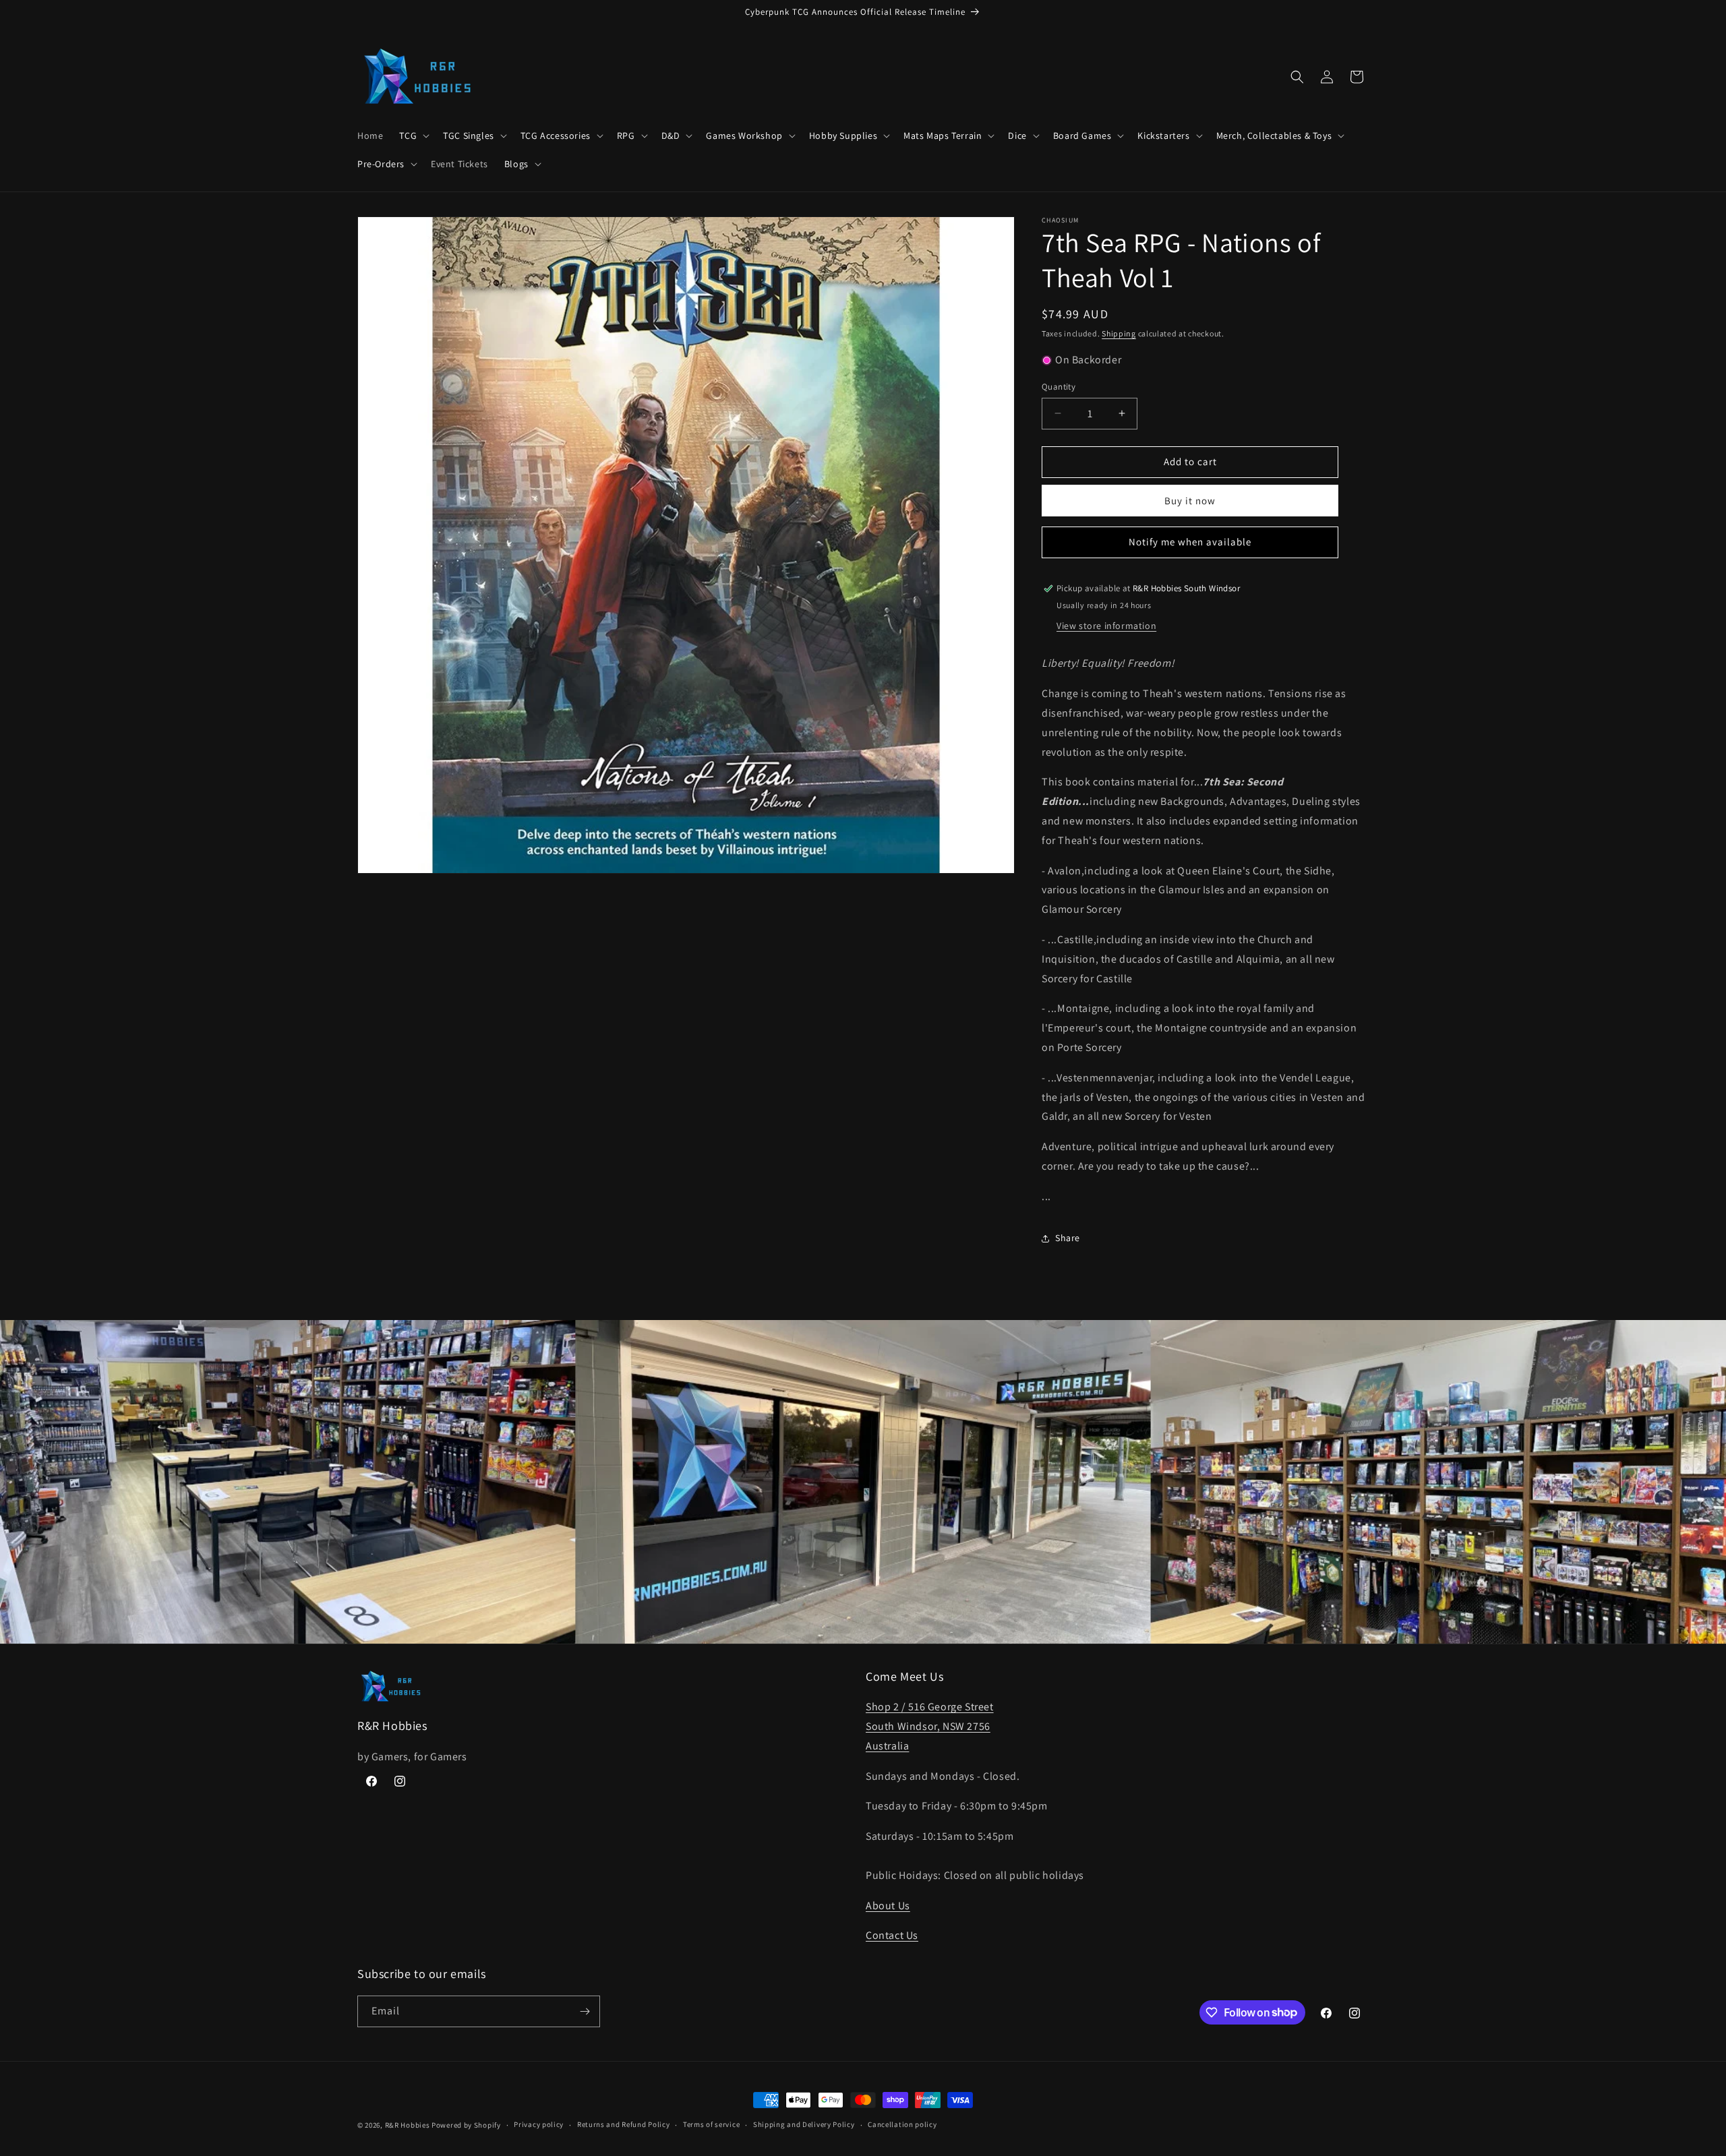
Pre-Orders (381, 164)
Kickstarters (1163, 136)
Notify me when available (1190, 542)
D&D (671, 136)
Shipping (1119, 333)
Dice (1017, 136)
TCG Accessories (556, 136)
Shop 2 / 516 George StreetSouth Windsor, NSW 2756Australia (930, 1726)
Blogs (516, 164)
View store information (1106, 626)
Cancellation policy (902, 2124)
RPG (626, 136)
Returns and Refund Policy (624, 2124)
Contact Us (892, 1935)
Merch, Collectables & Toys (1274, 136)
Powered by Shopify (466, 2125)
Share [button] (1068, 1238)
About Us (888, 1906)
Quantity (1059, 387)
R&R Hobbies (408, 2125)
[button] (413, 136)
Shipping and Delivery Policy (804, 2124)
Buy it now (1190, 501)
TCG (408, 136)
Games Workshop (744, 136)
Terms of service (711, 2124)
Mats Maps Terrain (943, 136)
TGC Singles (469, 136)
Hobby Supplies (843, 136)
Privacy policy (539, 2124)
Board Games (1082, 136)
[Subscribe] (585, 2011)
